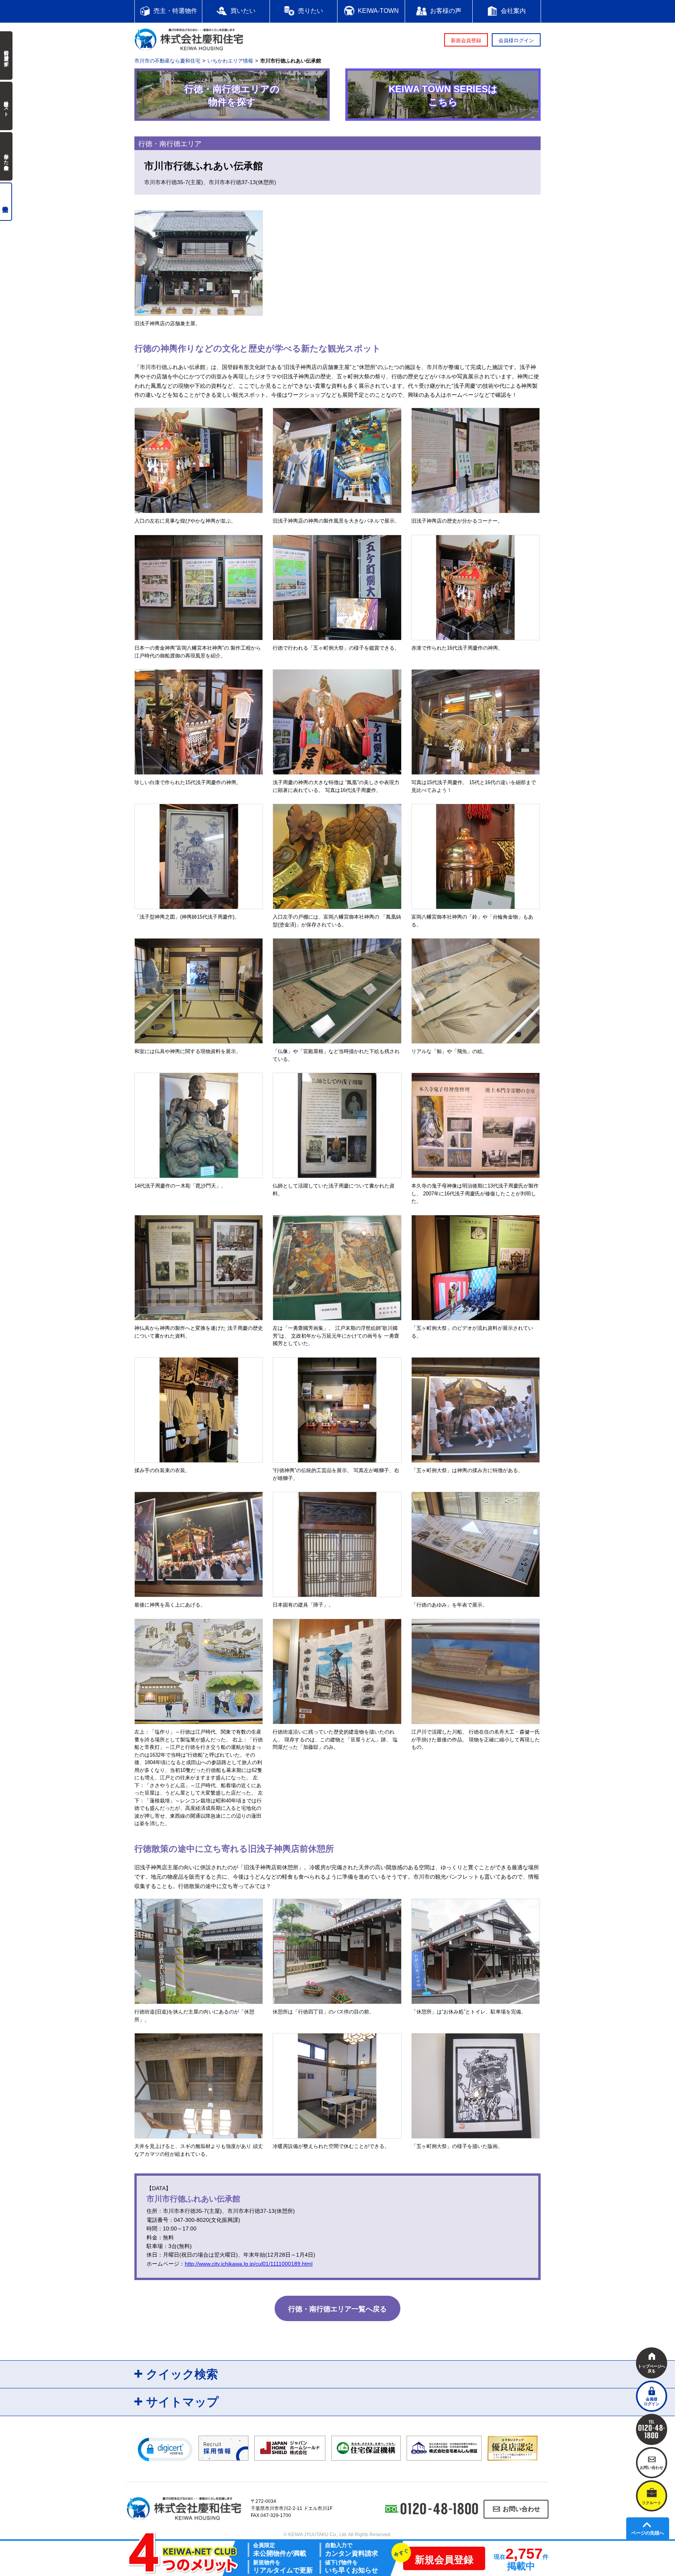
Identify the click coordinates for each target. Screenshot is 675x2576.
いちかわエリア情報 (230, 61)
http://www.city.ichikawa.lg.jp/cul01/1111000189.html (249, 2264)
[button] (165, 2449)
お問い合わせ (521, 2509)
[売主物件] (6, 202)
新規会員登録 (466, 40)
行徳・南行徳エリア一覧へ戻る (337, 2309)
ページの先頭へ (648, 2533)
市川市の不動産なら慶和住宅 (167, 61)
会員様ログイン (516, 40)
